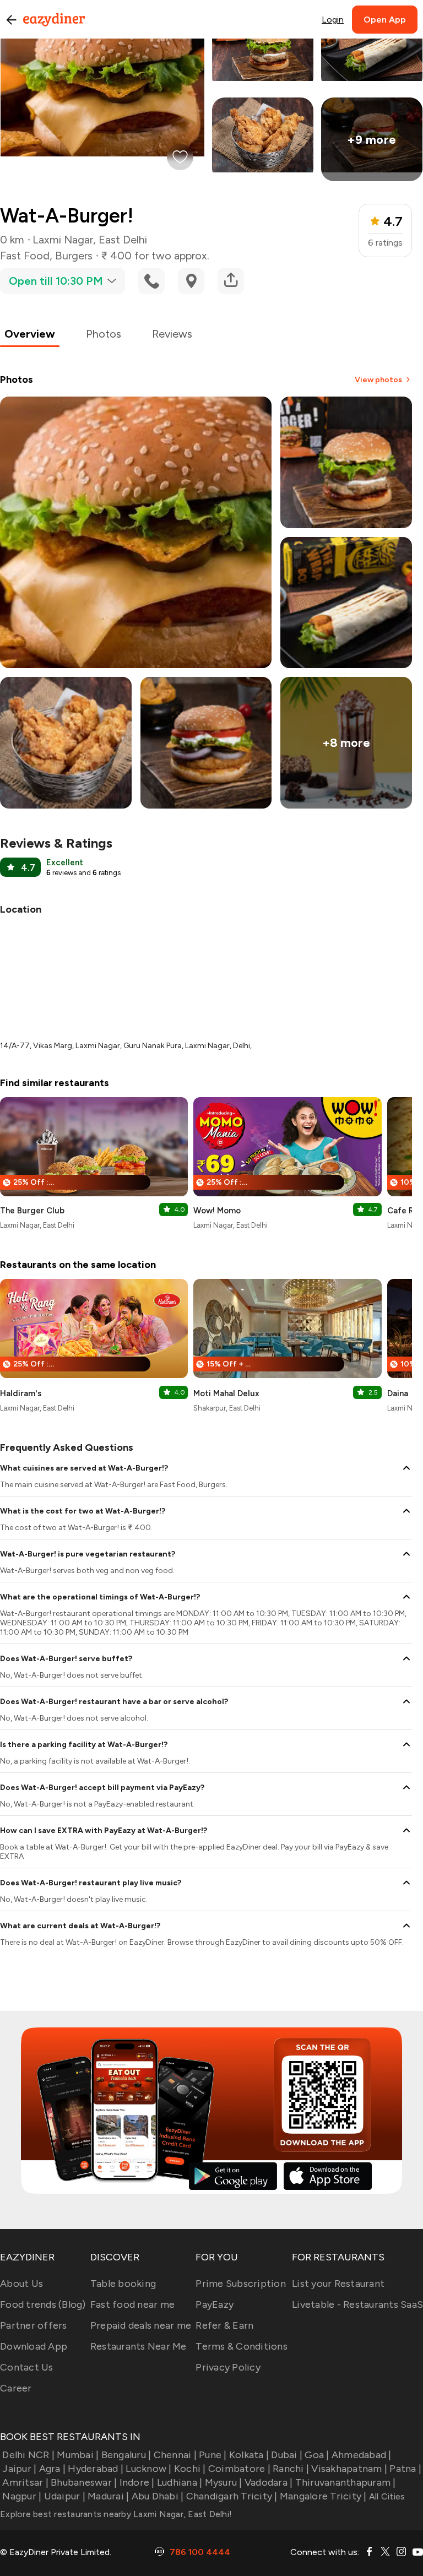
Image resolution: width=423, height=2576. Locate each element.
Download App (34, 2346)
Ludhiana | (180, 2482)
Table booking (123, 2284)
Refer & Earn (224, 2325)
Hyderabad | (96, 2469)
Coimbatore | (239, 2469)
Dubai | (287, 2455)
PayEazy (215, 2304)
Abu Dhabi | (158, 2496)
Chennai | (175, 2455)
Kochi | (190, 2469)
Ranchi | (291, 2469)
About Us (21, 2284)
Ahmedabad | (362, 2455)
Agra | (52, 2469)
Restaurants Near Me (139, 2346)
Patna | (405, 2469)
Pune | (213, 2455)
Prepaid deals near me (141, 2325)
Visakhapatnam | (349, 2469)
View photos (378, 380)
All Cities (386, 2496)
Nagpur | (22, 2496)
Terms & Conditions (242, 2346)
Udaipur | (65, 2496)
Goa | (317, 2455)
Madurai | (108, 2496)
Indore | (137, 2482)
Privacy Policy (228, 2367)
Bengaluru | (126, 2455)
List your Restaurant (338, 2284)
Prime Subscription (241, 2284)
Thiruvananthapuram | (345, 2482)
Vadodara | (269, 2482)
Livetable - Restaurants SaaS (357, 2304)
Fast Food (25, 256)
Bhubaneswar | (84, 2482)
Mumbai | (78, 2455)
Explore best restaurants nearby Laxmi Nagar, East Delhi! (116, 2514)
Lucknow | (148, 2469)
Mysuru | (223, 2482)
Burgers (74, 256)
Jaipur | (19, 2469)
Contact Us (27, 2367)
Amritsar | (25, 2482)
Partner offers (34, 2325)
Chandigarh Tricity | (232, 2496)
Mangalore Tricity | (323, 2496)
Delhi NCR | (28, 2455)
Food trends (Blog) (43, 2304)
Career (16, 2388)
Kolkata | (249, 2455)
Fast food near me (132, 2304)
